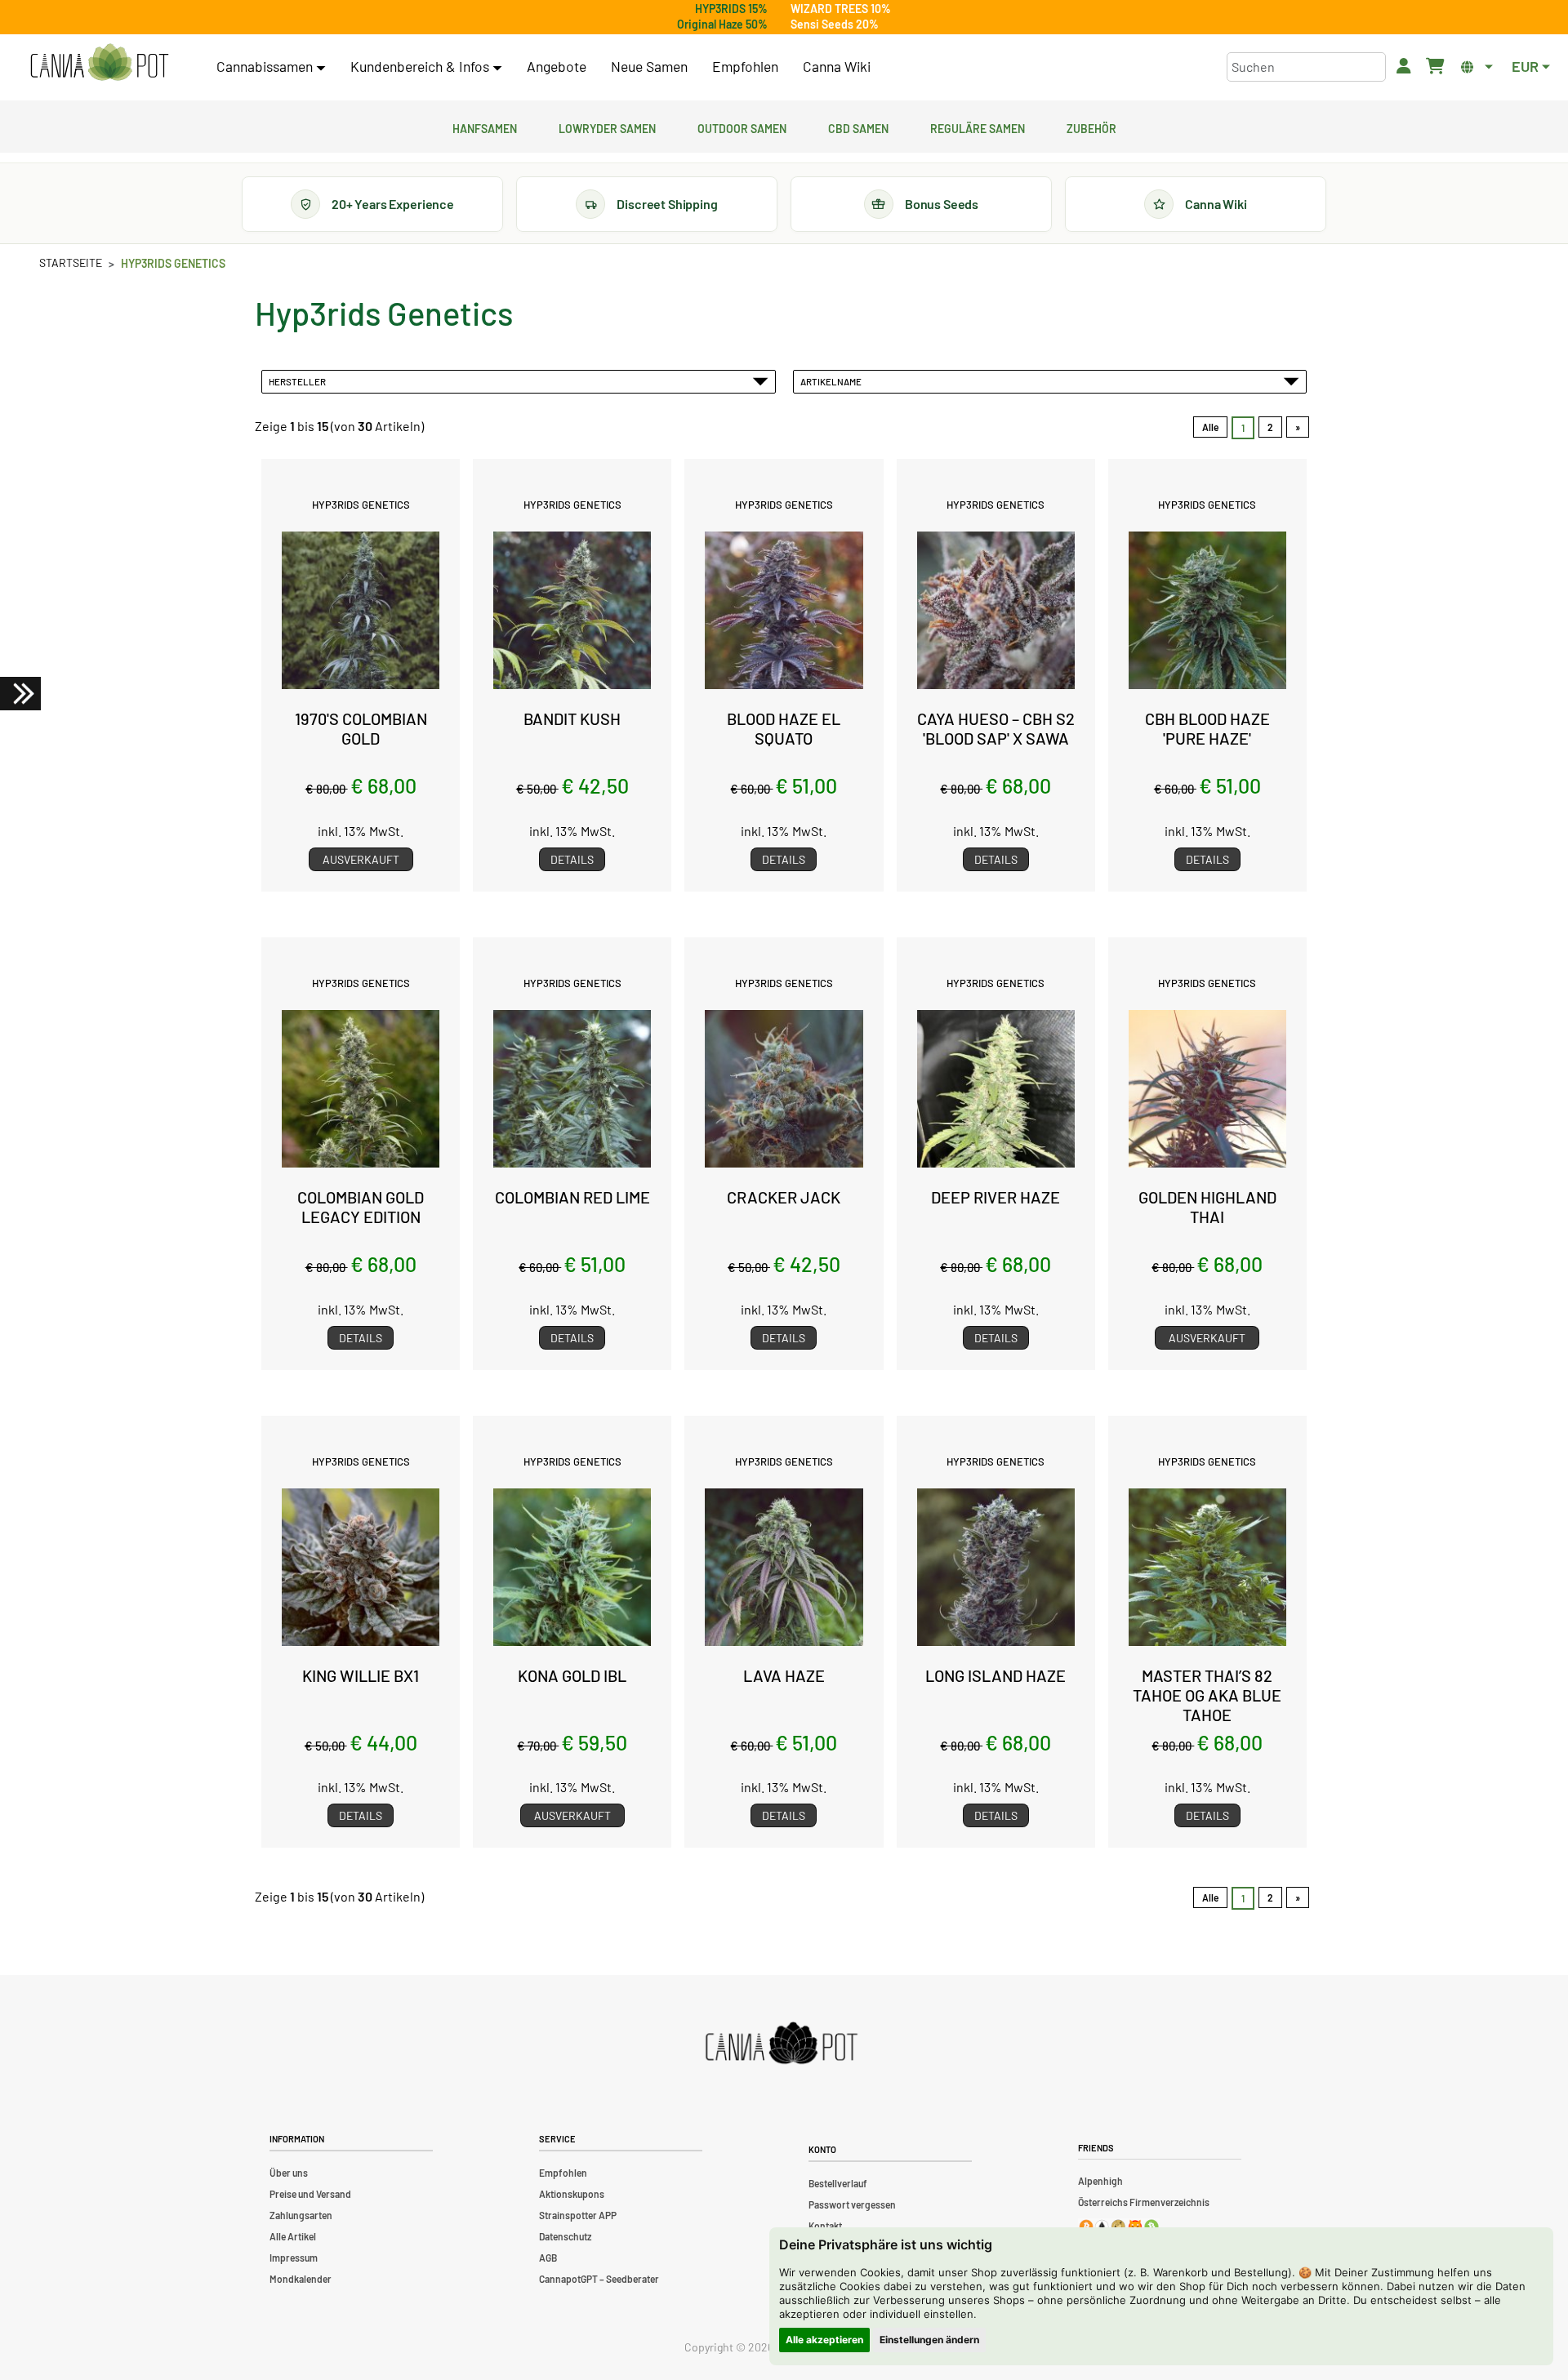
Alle (1210, 427)
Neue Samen (649, 66)
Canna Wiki (837, 66)
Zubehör (1091, 127)
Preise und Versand (310, 2194)
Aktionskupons (572, 2194)
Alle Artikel (293, 2236)
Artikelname (833, 381)
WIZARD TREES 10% (841, 9)
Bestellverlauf (838, 2183)
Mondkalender (301, 2279)
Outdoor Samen (742, 127)
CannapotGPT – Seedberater (599, 2279)
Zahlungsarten (301, 2215)
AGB (548, 2258)
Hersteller (299, 381)
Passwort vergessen (852, 2204)
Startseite (71, 262)
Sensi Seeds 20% (835, 24)
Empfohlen (745, 66)
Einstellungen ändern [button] (929, 2340)
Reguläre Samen (978, 127)
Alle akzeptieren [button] (824, 2340)
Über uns (289, 2173)
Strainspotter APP (578, 2215)
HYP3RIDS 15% (731, 9)
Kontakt (825, 2226)
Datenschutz (565, 2236)
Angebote (557, 66)
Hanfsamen (485, 127)
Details (572, 859)
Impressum (294, 2258)
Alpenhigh (1100, 2181)
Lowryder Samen (607, 127)
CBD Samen (858, 127)
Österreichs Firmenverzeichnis (1144, 2202)
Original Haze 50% (722, 24)
